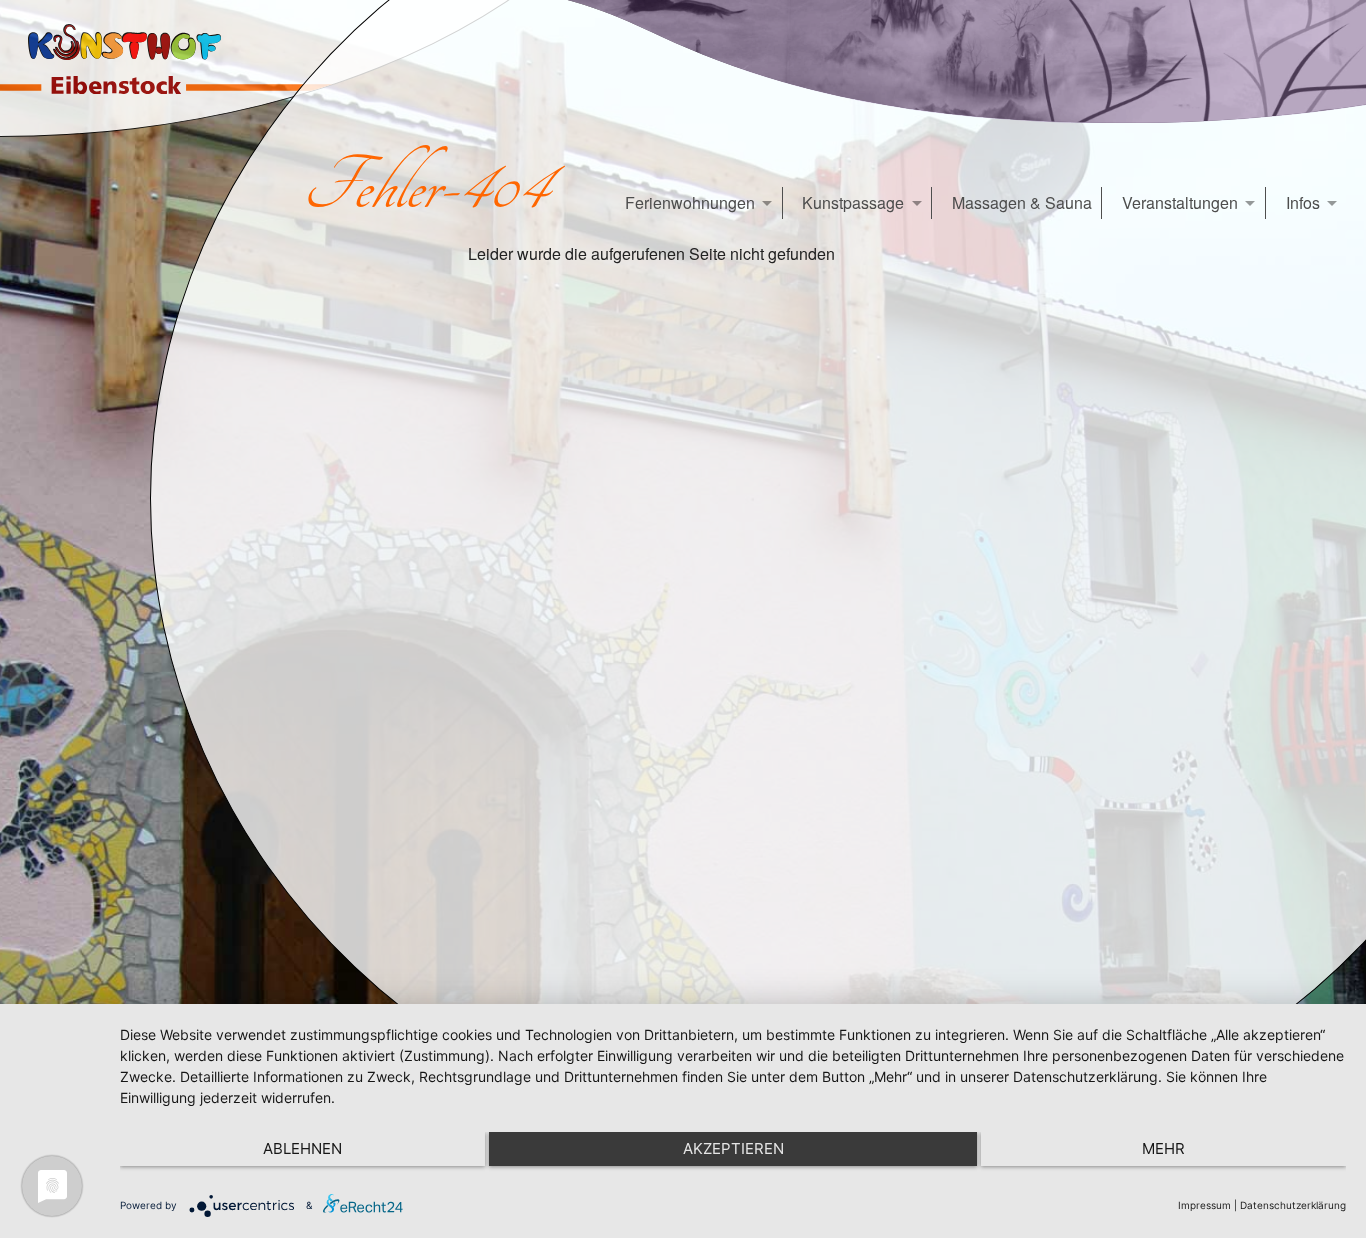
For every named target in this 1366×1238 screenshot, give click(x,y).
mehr (1163, 1148)
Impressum (1204, 1205)
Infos (1303, 202)
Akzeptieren (733, 1148)
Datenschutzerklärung (1293, 1205)
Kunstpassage (853, 202)
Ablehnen (302, 1148)
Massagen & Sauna (1022, 202)
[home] (136, 68)
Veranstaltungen (1180, 202)
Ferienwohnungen (690, 202)
